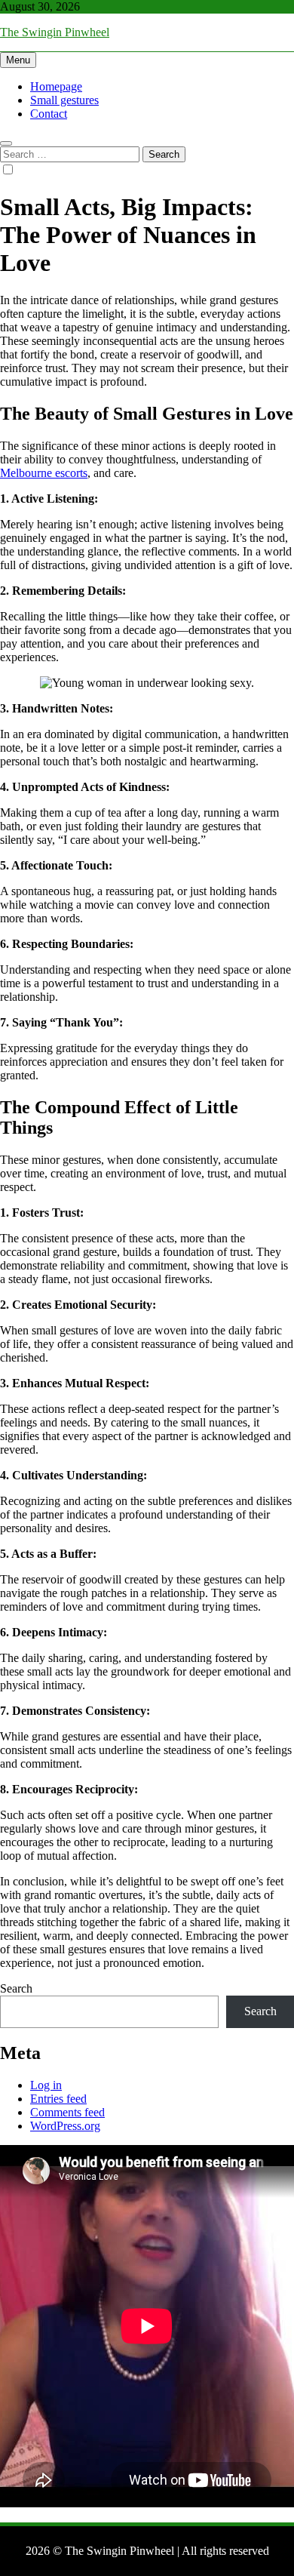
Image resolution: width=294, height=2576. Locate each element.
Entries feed (58, 2099)
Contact (49, 114)
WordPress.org (65, 2126)
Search (16, 1988)
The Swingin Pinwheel (55, 32)
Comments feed (67, 2112)
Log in (46, 2085)
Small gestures (64, 100)
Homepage (56, 86)
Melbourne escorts (44, 473)
